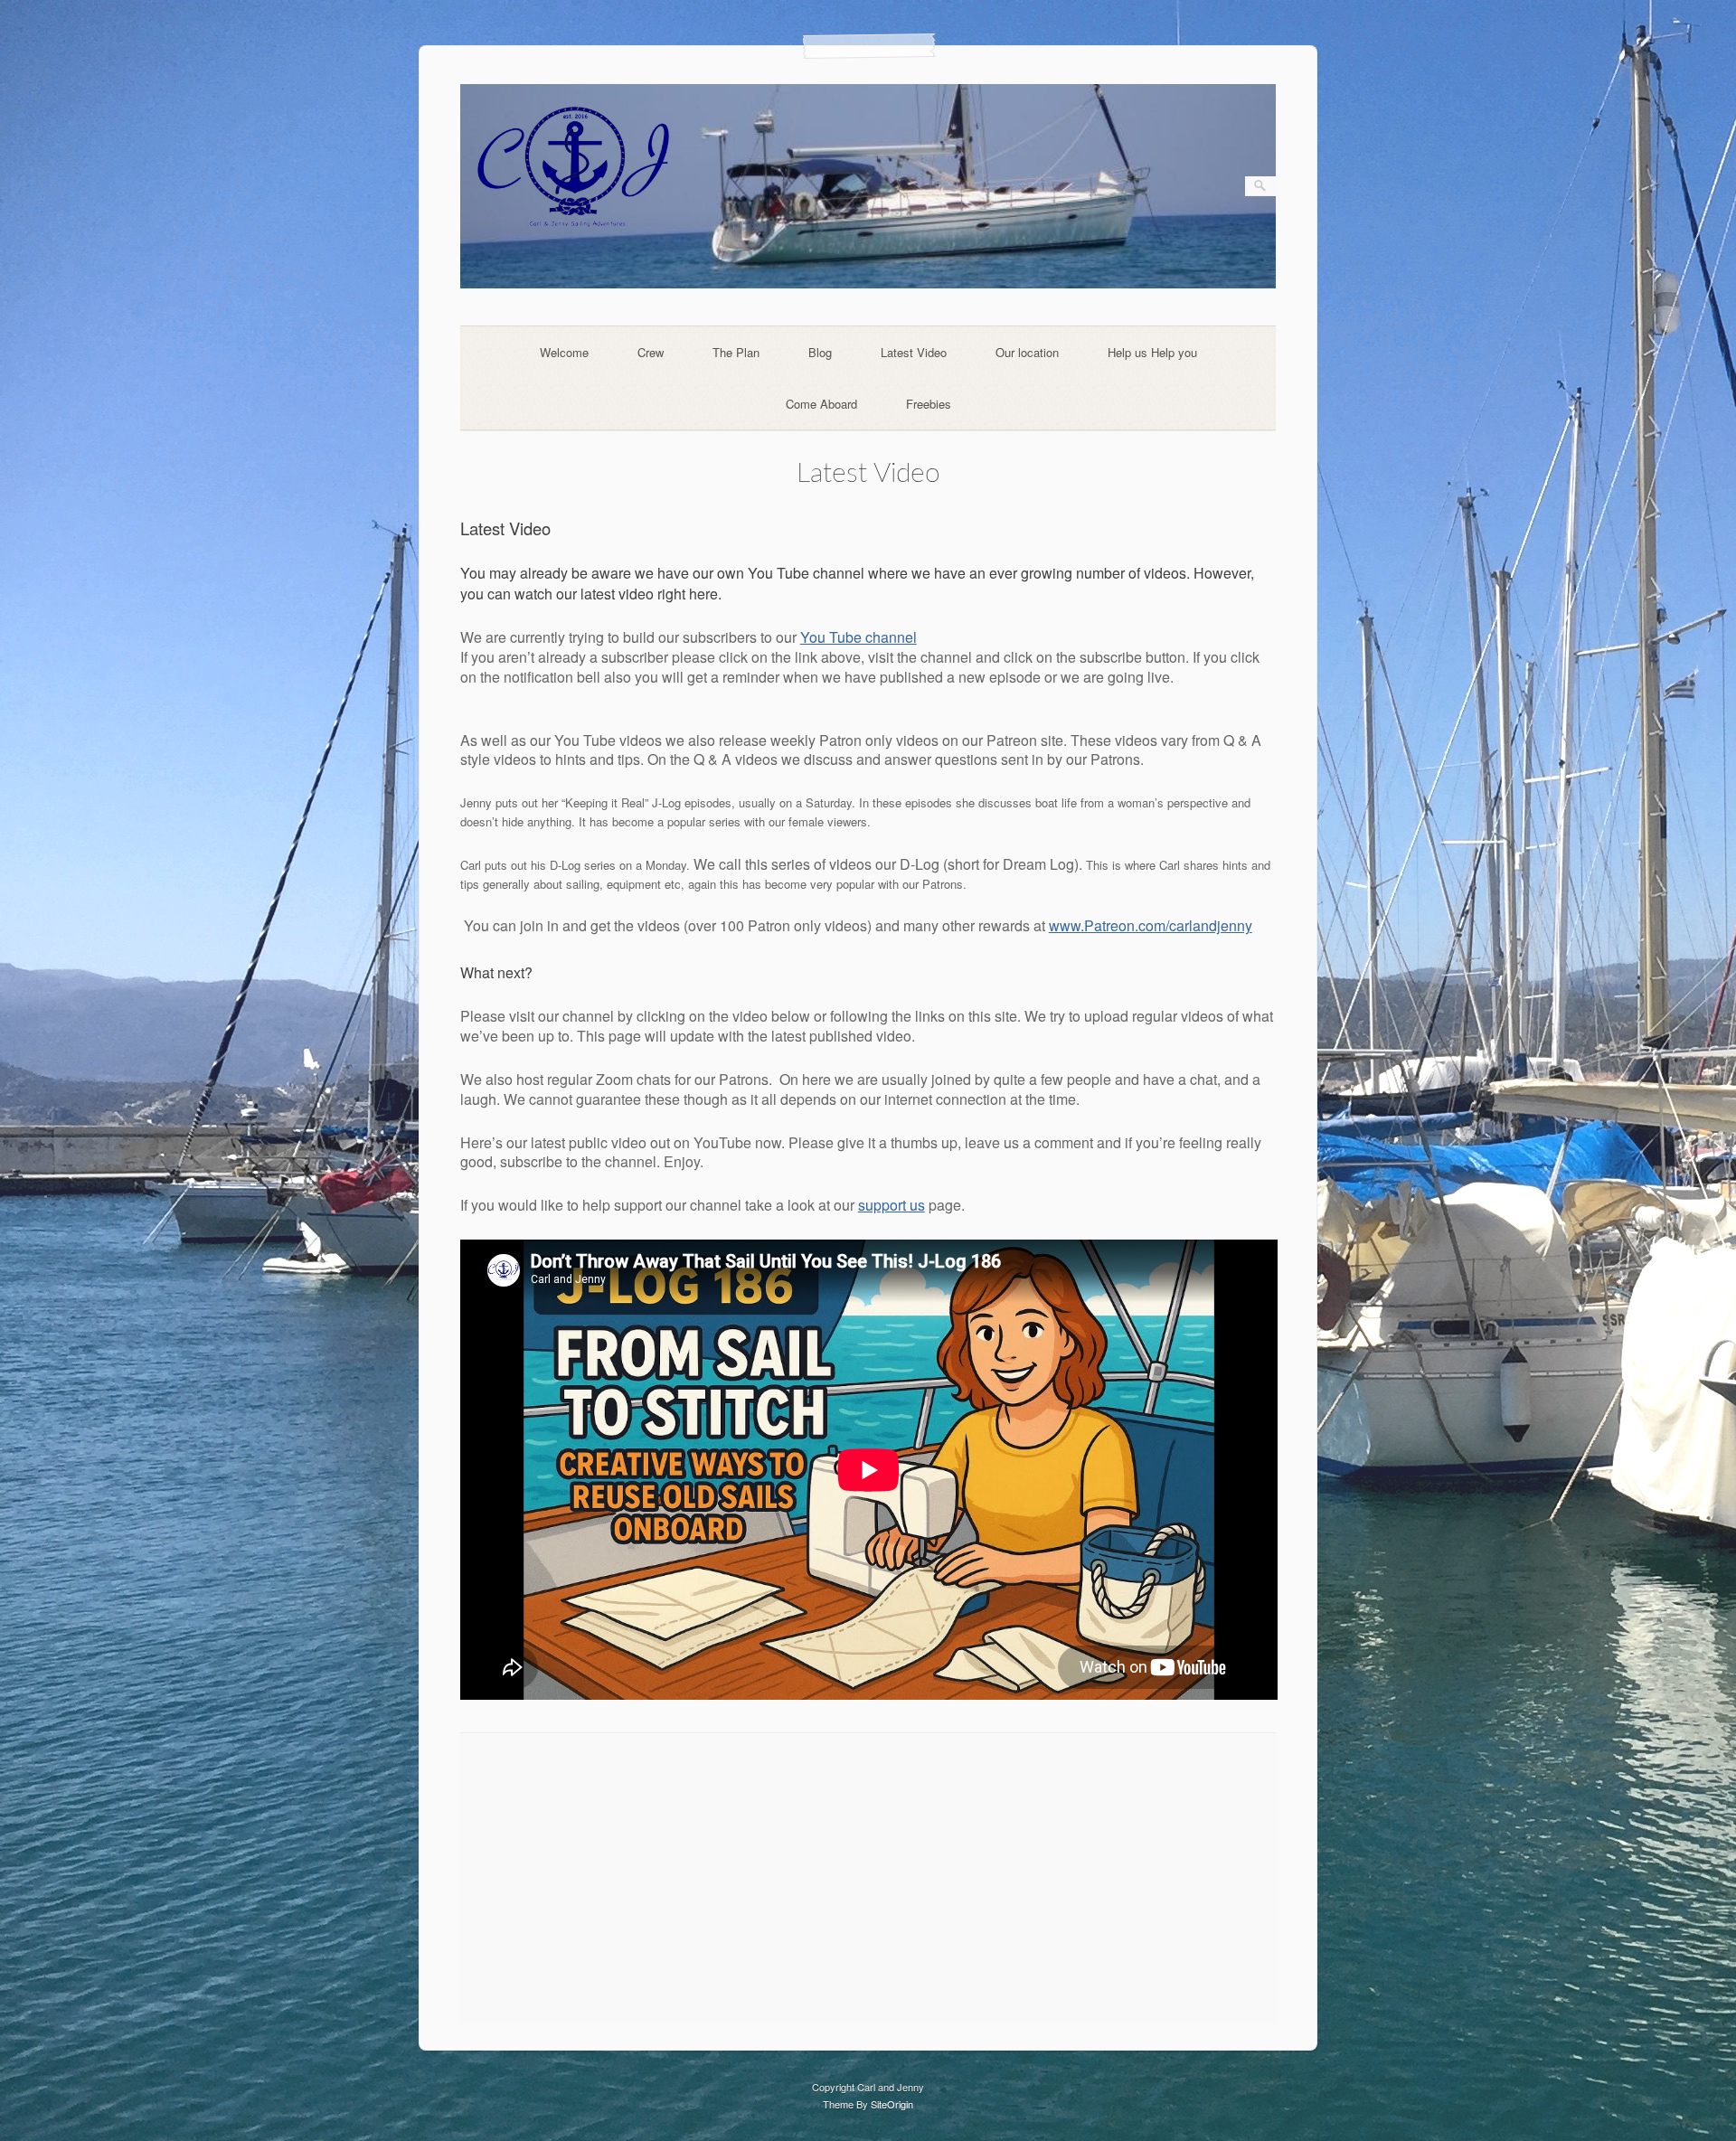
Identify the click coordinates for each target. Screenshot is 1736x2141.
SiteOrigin (892, 2104)
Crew (651, 352)
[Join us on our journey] (868, 283)
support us (892, 1205)
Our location (1027, 352)
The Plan (736, 352)
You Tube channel (859, 637)
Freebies (929, 404)
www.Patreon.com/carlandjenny (1151, 925)
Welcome (564, 352)
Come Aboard (821, 404)
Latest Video (914, 352)
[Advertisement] (868, 1878)
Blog (820, 352)
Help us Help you (1152, 352)
